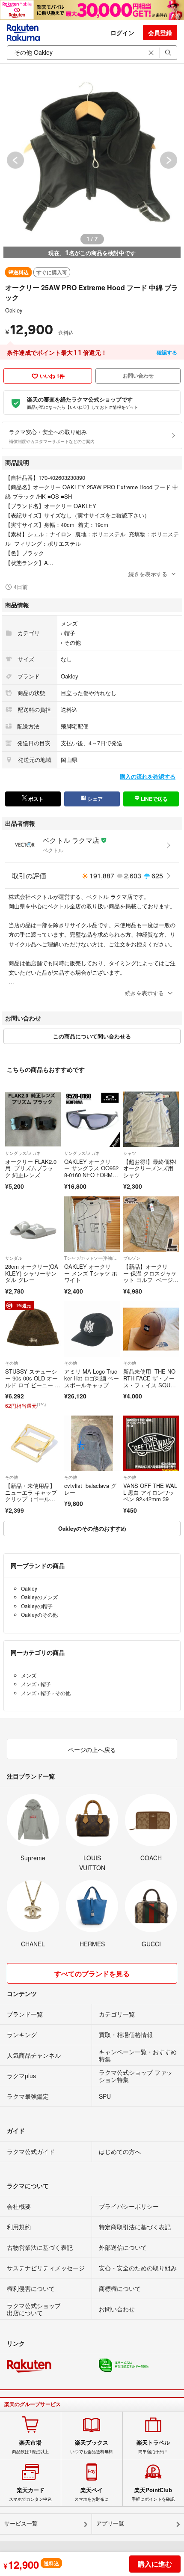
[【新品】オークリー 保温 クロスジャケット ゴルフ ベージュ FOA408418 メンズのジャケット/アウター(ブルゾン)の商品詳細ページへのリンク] (151, 1224)
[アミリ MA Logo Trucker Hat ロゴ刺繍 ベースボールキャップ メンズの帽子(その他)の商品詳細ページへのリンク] (92, 1329)
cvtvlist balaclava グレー (90, 1489)
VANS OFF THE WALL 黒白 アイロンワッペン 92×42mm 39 (150, 1492)
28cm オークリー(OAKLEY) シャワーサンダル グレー (32, 1273)
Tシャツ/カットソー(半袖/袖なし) (92, 1258)
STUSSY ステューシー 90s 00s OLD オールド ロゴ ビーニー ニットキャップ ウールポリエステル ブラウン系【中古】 (33, 1388)
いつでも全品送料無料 (92, 2447)
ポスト (35, 799)
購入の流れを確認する (148, 776)
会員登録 (160, 33)
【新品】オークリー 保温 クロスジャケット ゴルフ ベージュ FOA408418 (150, 1276)
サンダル (14, 1258)
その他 (73, 642)
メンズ (69, 623)
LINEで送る (154, 799)
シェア (94, 799)
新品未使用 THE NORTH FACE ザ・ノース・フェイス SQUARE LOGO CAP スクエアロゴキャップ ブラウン (151, 1388)
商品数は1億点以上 (30, 2447)
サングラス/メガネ (23, 1153)
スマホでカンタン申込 (30, 2494)
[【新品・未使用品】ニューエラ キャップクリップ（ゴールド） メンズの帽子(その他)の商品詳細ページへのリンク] (33, 1443)
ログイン (122, 33)
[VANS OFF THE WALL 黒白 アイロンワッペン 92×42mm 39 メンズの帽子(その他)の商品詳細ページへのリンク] (151, 1443)
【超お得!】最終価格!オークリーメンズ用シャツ (150, 1168)
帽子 (70, 633)
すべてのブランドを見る (92, 1974)
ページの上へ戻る (92, 1749)
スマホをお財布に (92, 2494)
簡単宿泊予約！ (153, 2447)
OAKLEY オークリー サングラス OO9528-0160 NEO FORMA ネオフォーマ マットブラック (91, 1175)
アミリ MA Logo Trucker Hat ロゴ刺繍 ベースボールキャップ (92, 1378)
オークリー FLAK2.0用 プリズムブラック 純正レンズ (31, 1168)
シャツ (130, 1153)
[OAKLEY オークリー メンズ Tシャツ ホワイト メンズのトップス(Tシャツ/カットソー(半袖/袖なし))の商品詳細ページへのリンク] (92, 1224)
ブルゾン (132, 1258)
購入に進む (155, 2564)
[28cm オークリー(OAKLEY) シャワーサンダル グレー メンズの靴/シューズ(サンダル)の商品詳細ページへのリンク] (33, 1224)
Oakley (14, 310)
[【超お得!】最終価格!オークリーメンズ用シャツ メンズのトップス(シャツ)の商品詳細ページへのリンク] (151, 1119)
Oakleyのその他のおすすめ (92, 1528)
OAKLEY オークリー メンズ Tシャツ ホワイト (91, 1273)
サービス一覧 (21, 2524)
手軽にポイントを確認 (153, 2494)
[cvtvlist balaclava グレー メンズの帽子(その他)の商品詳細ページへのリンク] (92, 1443)
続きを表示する (148, 574)
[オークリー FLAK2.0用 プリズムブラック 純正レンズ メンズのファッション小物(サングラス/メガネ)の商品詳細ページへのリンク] (33, 1119)
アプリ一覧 (110, 2524)
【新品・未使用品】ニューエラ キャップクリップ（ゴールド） (31, 1496)
